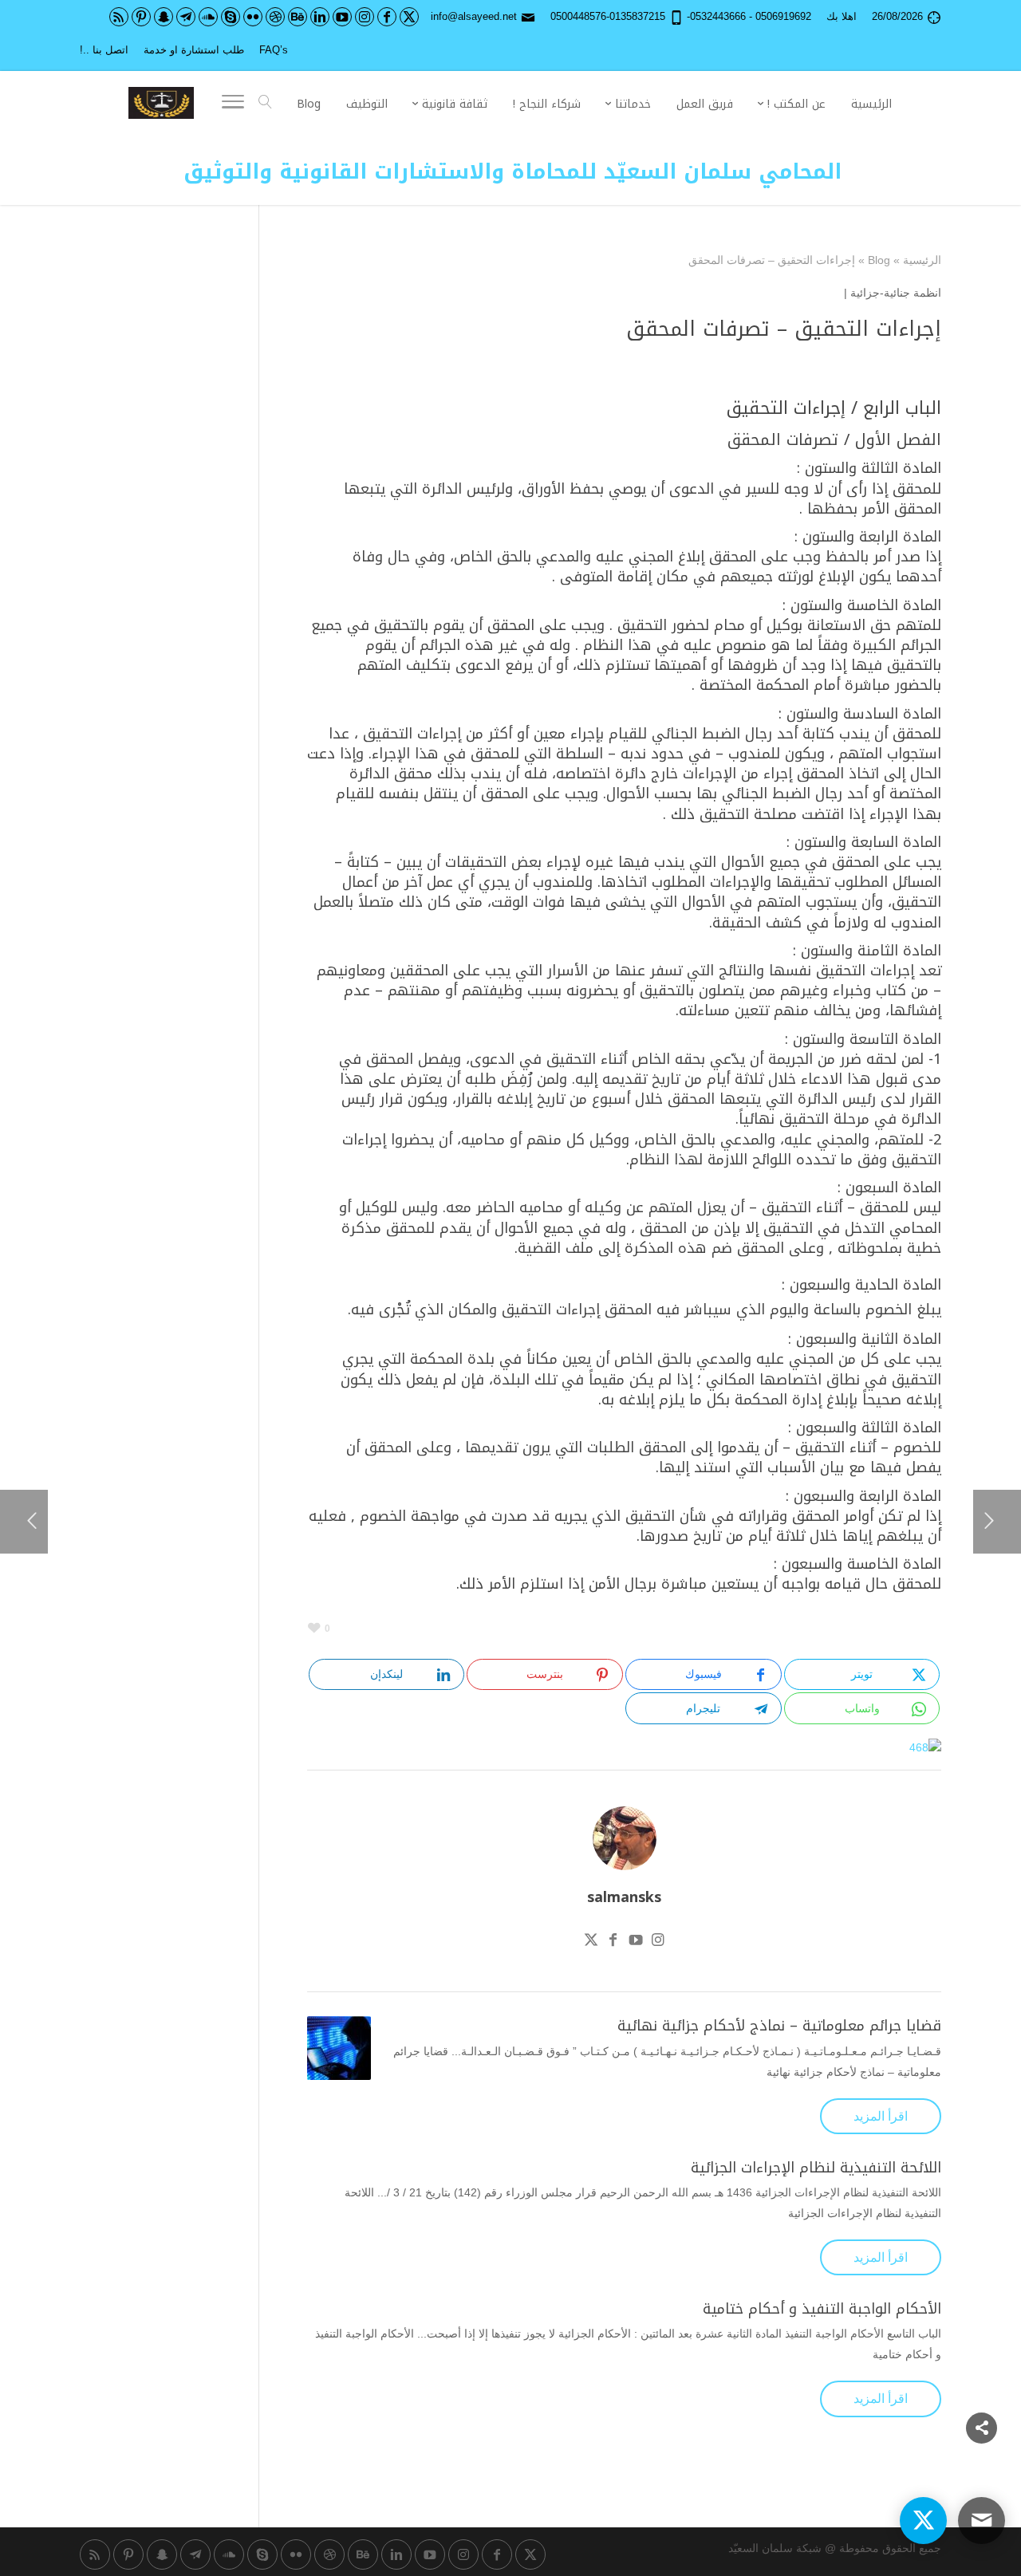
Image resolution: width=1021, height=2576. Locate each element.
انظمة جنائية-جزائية (896, 293)
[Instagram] (658, 1942)
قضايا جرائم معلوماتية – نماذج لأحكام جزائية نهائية (779, 2026)
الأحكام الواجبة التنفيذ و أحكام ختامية (822, 2309)
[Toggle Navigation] (233, 104)
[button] (982, 2470)
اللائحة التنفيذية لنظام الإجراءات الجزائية (816, 2168)
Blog (879, 260)
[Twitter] (591, 1942)
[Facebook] (613, 1942)
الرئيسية (922, 260)
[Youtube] (636, 1942)
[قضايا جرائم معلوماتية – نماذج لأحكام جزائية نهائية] (339, 2048)
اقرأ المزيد (881, 2116)
